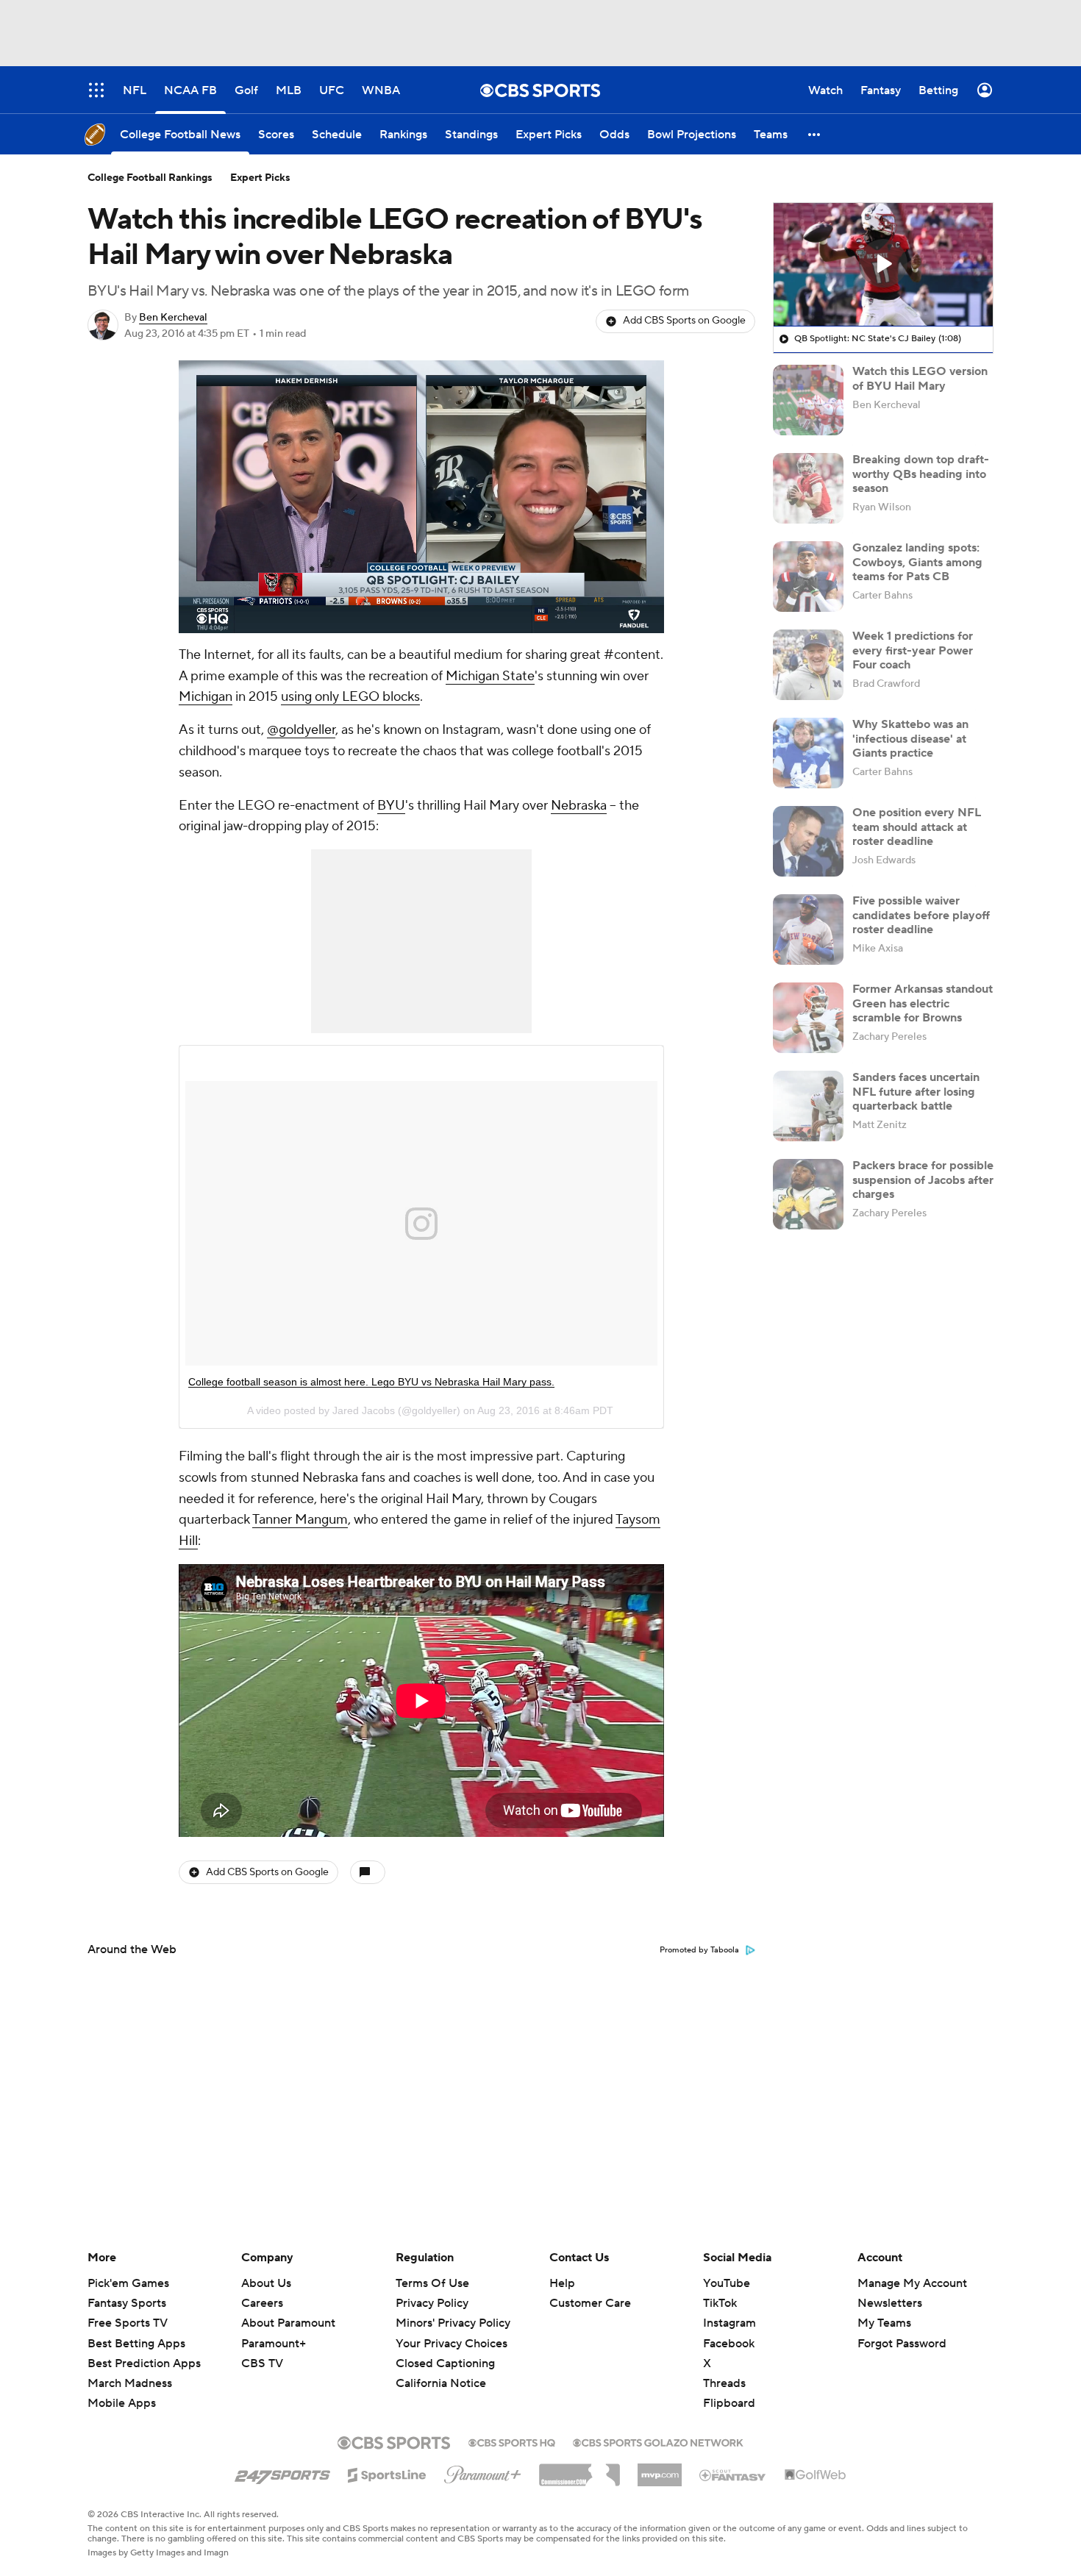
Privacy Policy (432, 2303)
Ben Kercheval (173, 318)
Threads (724, 2383)
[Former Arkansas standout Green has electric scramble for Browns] (808, 1018)
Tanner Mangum (300, 1520)
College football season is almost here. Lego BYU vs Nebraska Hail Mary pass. (371, 1382)
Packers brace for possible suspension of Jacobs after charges (923, 1180)
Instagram (729, 2323)
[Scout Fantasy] (733, 2475)
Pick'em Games (128, 2283)
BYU (391, 806)
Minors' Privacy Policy (453, 2323)
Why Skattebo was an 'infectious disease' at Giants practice (910, 738)
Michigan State (490, 676)
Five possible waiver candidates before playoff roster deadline (921, 915)
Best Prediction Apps (144, 2363)
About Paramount (288, 2323)
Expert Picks (260, 178)
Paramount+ (274, 2344)
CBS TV (262, 2363)
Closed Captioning (445, 2350)
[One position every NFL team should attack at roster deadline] (808, 841)
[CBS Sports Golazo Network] (658, 2441)
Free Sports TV (128, 2323)
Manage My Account (912, 2283)
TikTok (720, 2303)
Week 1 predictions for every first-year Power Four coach (913, 650)
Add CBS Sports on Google (684, 321)
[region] (421, 497)
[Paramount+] (483, 2472)
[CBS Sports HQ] (512, 2441)
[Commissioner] (579, 2469)
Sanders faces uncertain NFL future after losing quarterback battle (916, 1091)
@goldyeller (301, 730)
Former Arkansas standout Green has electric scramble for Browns (923, 1003)
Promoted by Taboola (699, 1950)
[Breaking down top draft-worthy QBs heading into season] (808, 488)
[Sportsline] (387, 2473)
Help (562, 2283)
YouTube (727, 2283)
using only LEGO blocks (350, 697)
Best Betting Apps (136, 2344)
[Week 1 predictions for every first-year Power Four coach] (808, 665)
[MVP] (660, 2469)
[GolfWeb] (816, 2475)
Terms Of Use (432, 2283)
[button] (815, 134)
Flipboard (729, 2403)
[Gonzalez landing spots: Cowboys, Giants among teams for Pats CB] (808, 577)
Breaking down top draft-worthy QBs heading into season (921, 474)
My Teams (884, 2323)
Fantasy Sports (127, 2303)
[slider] (421, 591)
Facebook (729, 2344)
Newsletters (890, 2303)
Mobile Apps (122, 2403)
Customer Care (590, 2303)
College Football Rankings (150, 178)
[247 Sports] (282, 2472)
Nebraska (579, 806)
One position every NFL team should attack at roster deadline (917, 827)
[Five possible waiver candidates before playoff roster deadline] (808, 930)
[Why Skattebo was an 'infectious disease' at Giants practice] (808, 753)
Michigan (206, 697)
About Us (266, 2283)
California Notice (441, 2369)
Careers (262, 2303)
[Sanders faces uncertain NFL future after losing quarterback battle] (808, 1106)
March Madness (130, 2383)
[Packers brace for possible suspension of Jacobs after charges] (808, 1194)
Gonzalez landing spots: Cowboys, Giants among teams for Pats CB (917, 562)
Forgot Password (902, 2344)
